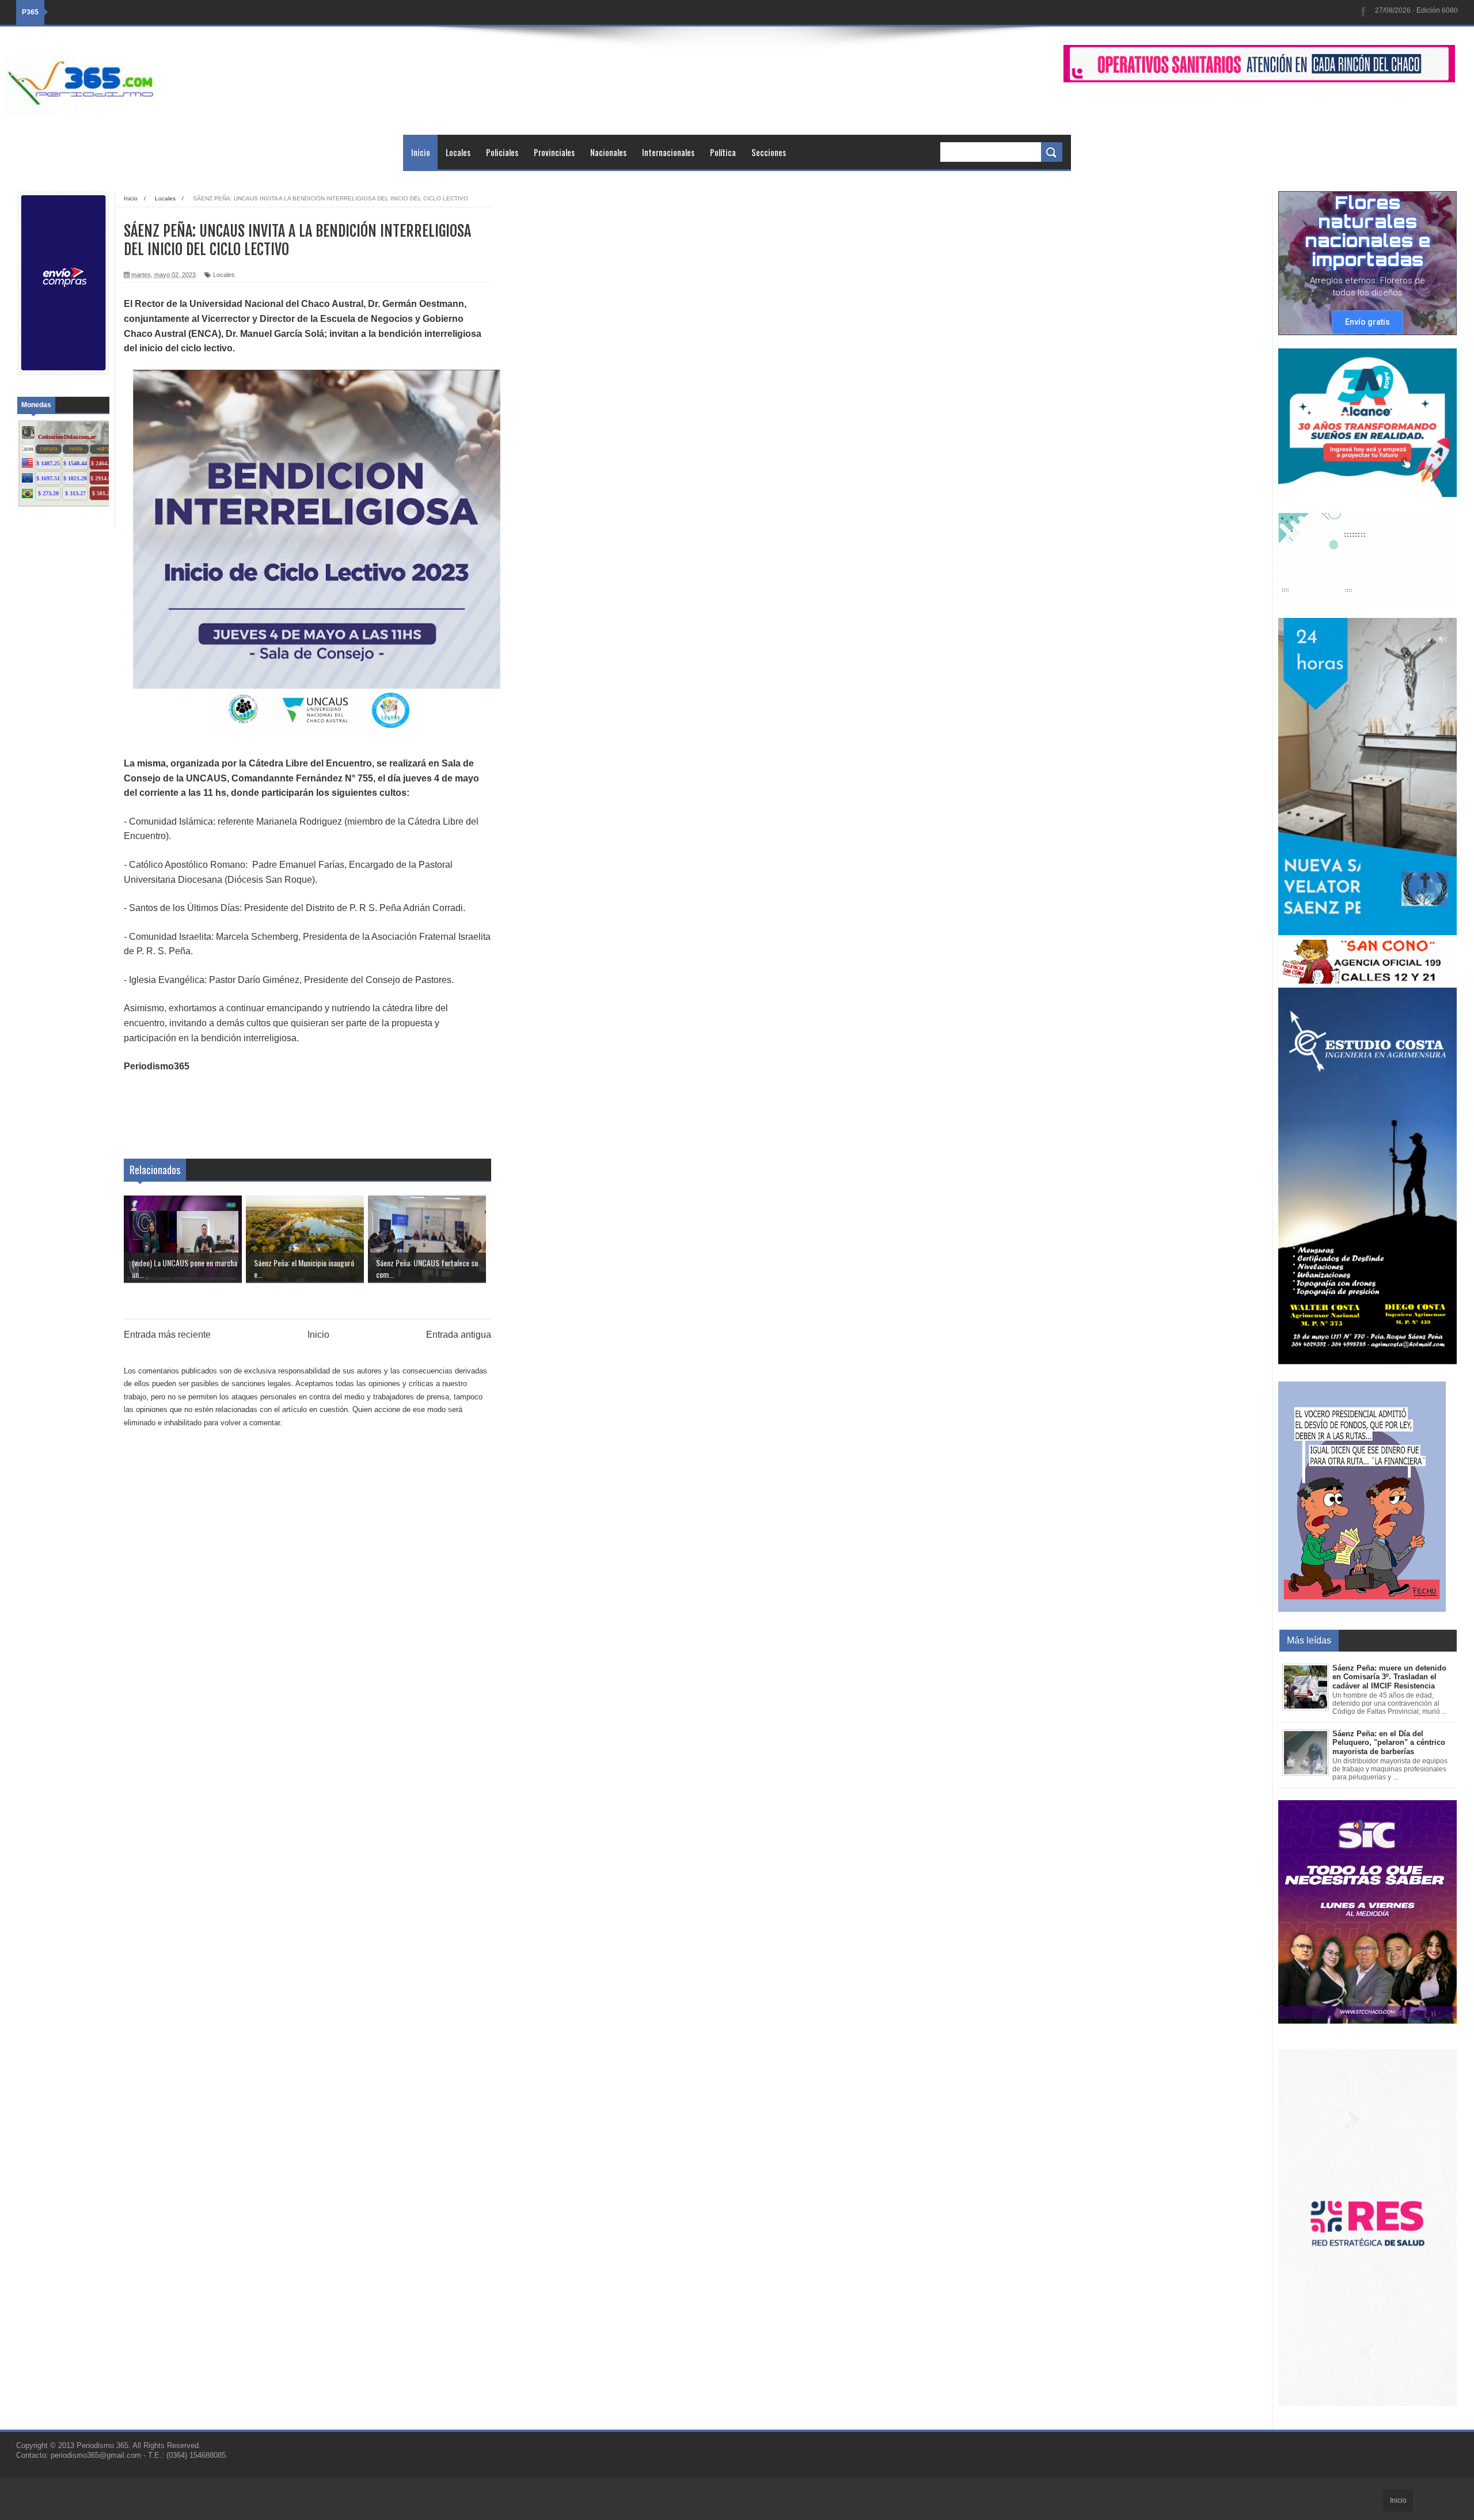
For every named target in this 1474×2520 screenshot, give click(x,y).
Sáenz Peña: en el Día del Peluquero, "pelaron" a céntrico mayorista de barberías (1389, 1743)
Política (723, 152)
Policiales (502, 152)
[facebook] (1363, 12)
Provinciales (554, 152)
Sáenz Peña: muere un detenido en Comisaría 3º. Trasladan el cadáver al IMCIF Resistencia (1389, 1677)
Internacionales (668, 152)
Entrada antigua (459, 1335)
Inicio (421, 152)
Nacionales (608, 152)
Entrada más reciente (167, 1335)
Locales (458, 152)
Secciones (769, 152)
